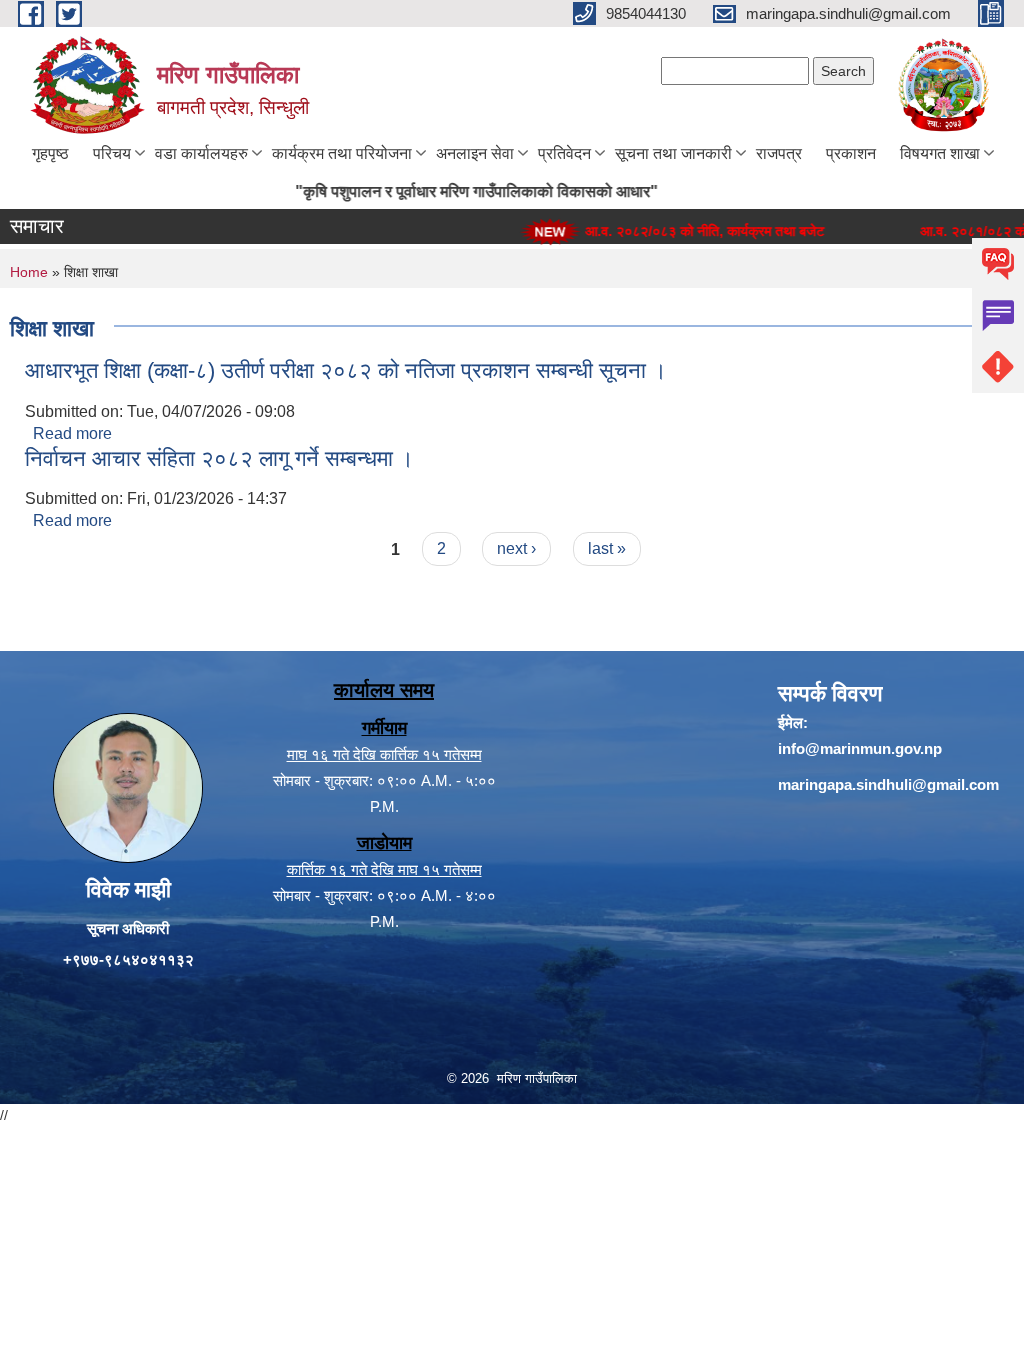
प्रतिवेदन (564, 153)
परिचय (112, 153)
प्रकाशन (851, 153)
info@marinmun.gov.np (860, 748)
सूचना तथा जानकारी (673, 153)
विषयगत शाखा (940, 153)
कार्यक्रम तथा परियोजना (342, 153)
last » (607, 548)
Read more (72, 433)
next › (516, 548)
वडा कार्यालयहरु (201, 153)
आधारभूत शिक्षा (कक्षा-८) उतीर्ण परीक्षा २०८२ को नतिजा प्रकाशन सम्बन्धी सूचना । (346, 370)
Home (29, 272)
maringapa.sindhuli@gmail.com (888, 784)
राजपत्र (779, 153)
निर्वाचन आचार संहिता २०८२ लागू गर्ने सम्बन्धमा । (219, 458)
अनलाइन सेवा (475, 153)
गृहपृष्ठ (50, 153)
